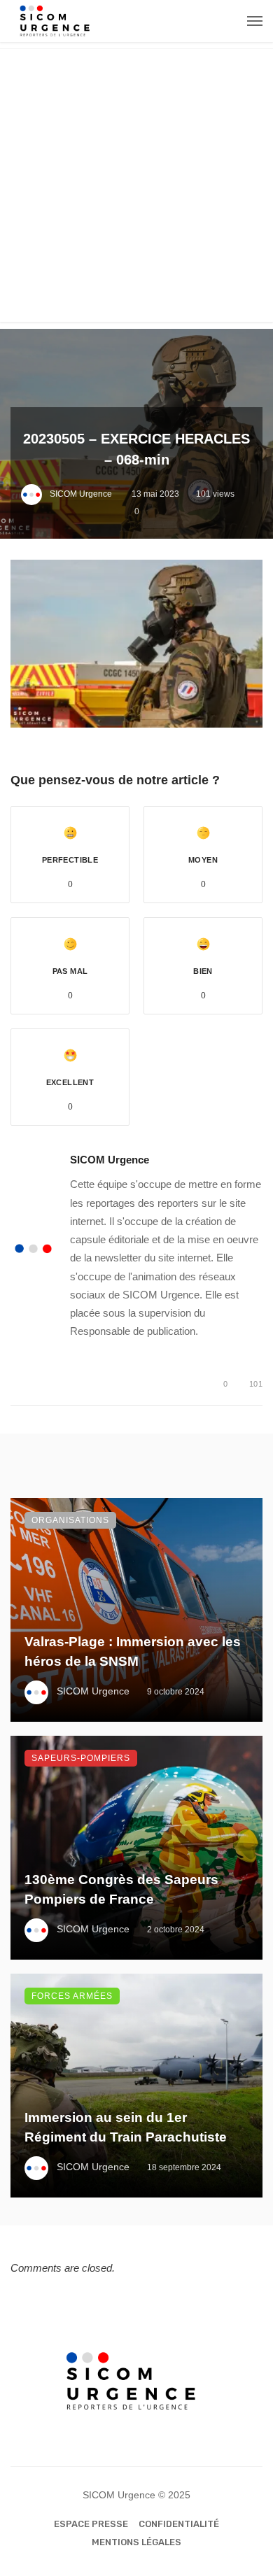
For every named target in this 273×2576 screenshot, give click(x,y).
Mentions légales (136, 2542)
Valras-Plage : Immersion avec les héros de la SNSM (133, 1652)
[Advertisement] (136, 185)
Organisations (70, 1520)
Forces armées (72, 1996)
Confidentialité (179, 2524)
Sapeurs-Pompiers (81, 1758)
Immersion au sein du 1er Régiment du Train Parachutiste (126, 2128)
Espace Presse (91, 2524)
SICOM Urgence (81, 494)
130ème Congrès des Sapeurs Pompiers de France (121, 1890)
